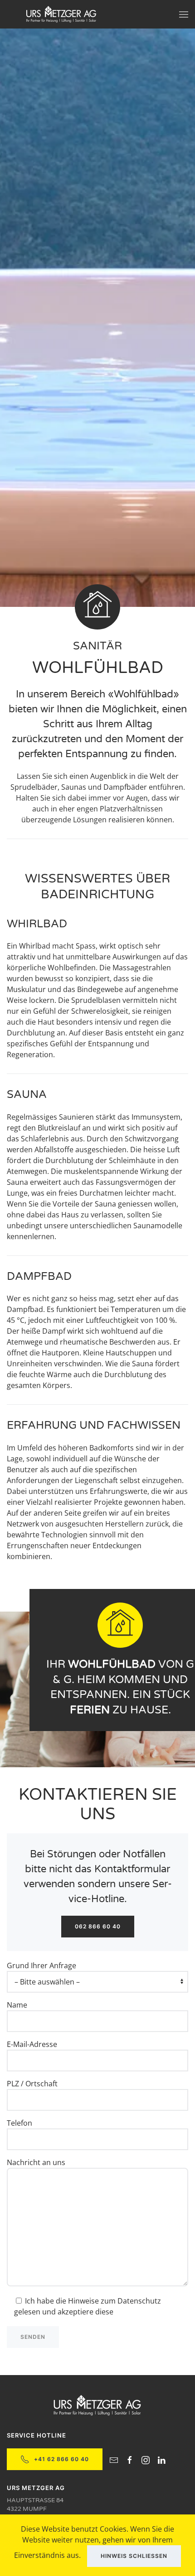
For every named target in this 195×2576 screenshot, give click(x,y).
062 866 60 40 (98, 1926)
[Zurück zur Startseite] (61, 14)
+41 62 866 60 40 (61, 2459)
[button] (184, 14)
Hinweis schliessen (134, 2556)
